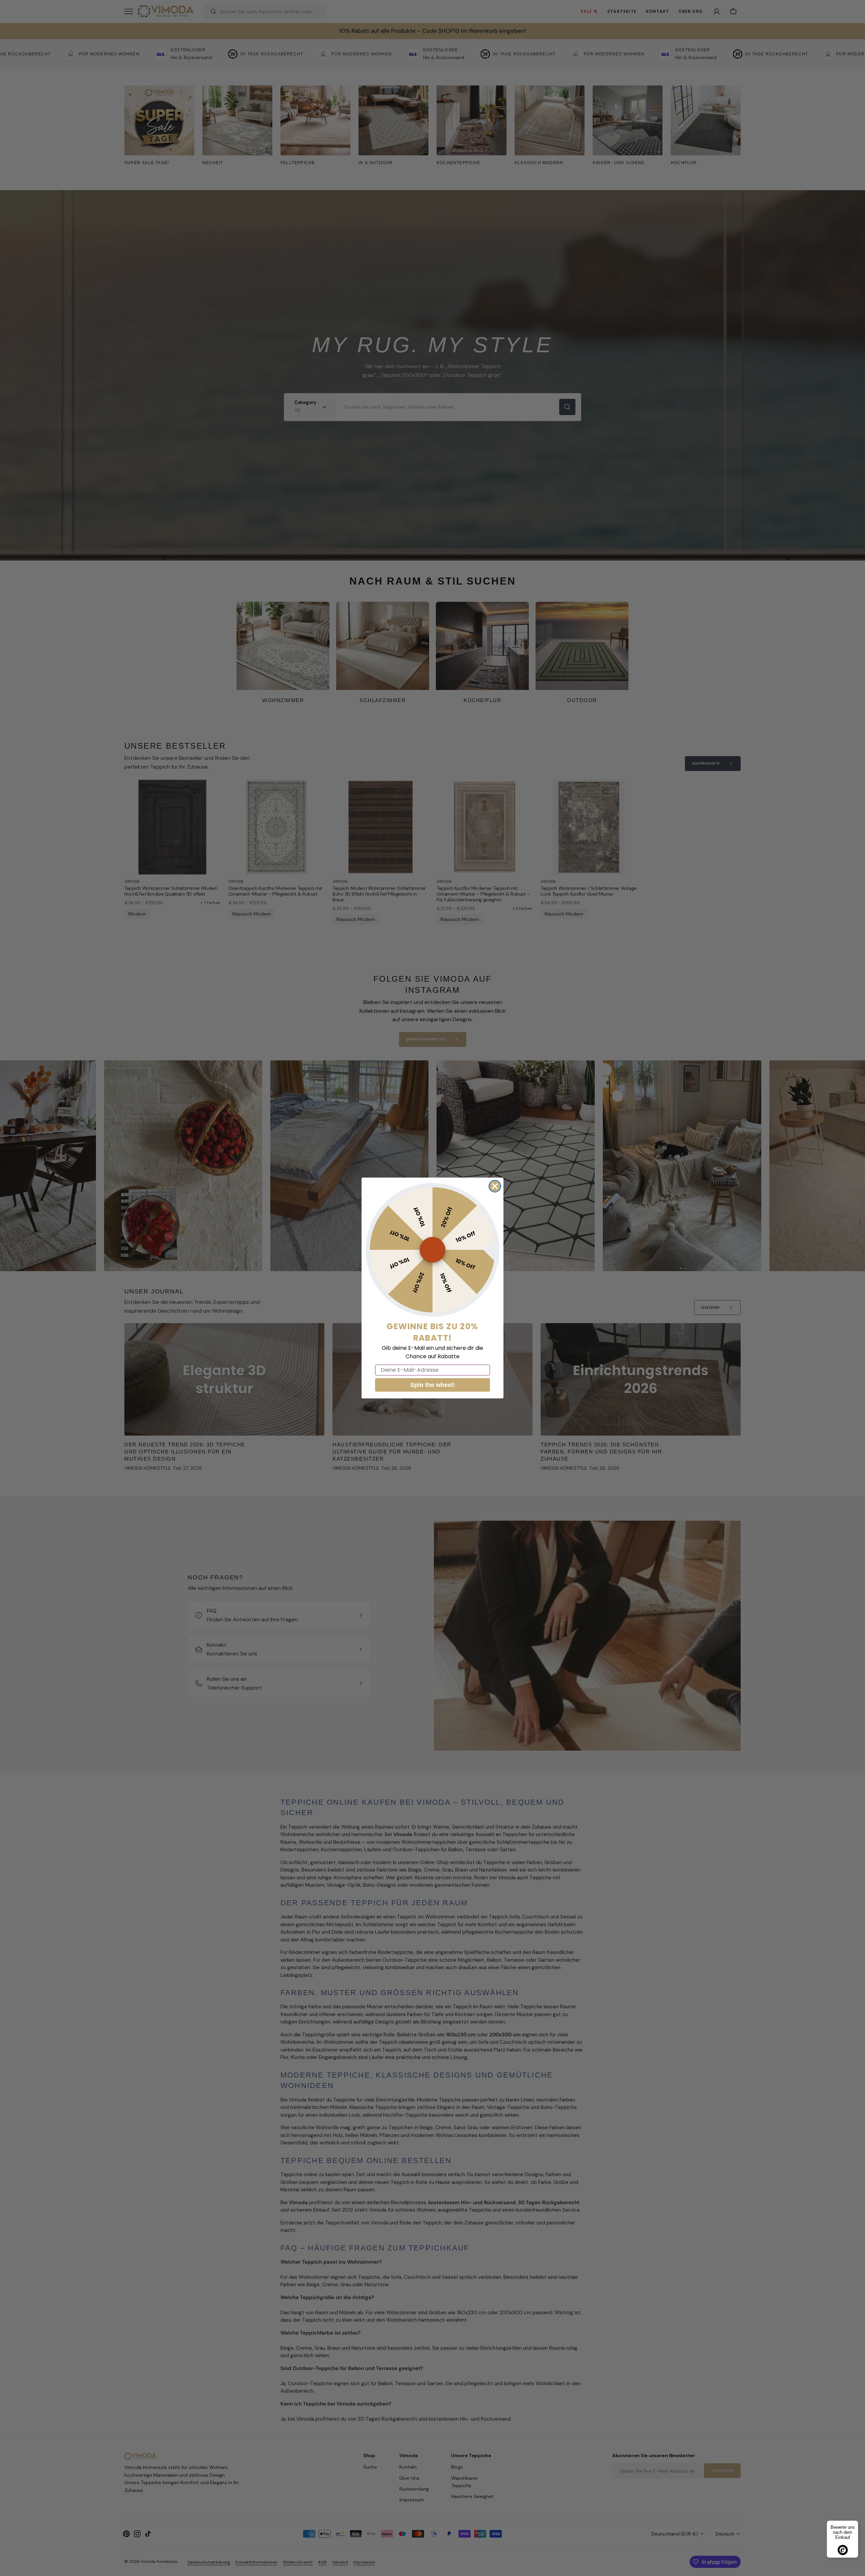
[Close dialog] (495, 1186)
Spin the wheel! (432, 1385)
